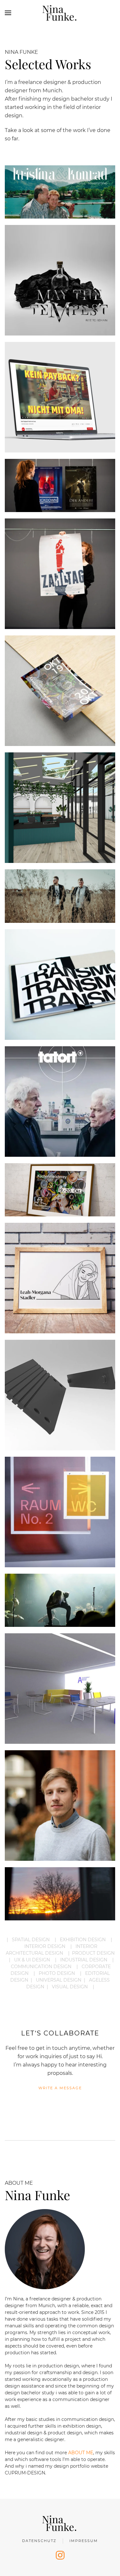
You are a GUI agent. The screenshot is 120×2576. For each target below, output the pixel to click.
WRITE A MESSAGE (60, 2088)
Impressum (84, 2541)
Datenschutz (39, 2541)
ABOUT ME (81, 2453)
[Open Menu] (8, 13)
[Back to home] (60, 13)
